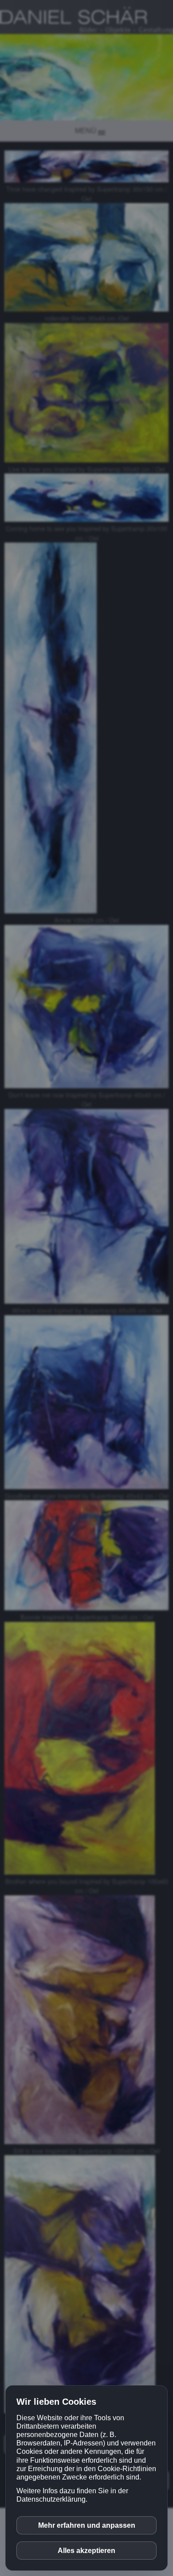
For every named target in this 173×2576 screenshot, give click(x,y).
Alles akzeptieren (86, 2551)
